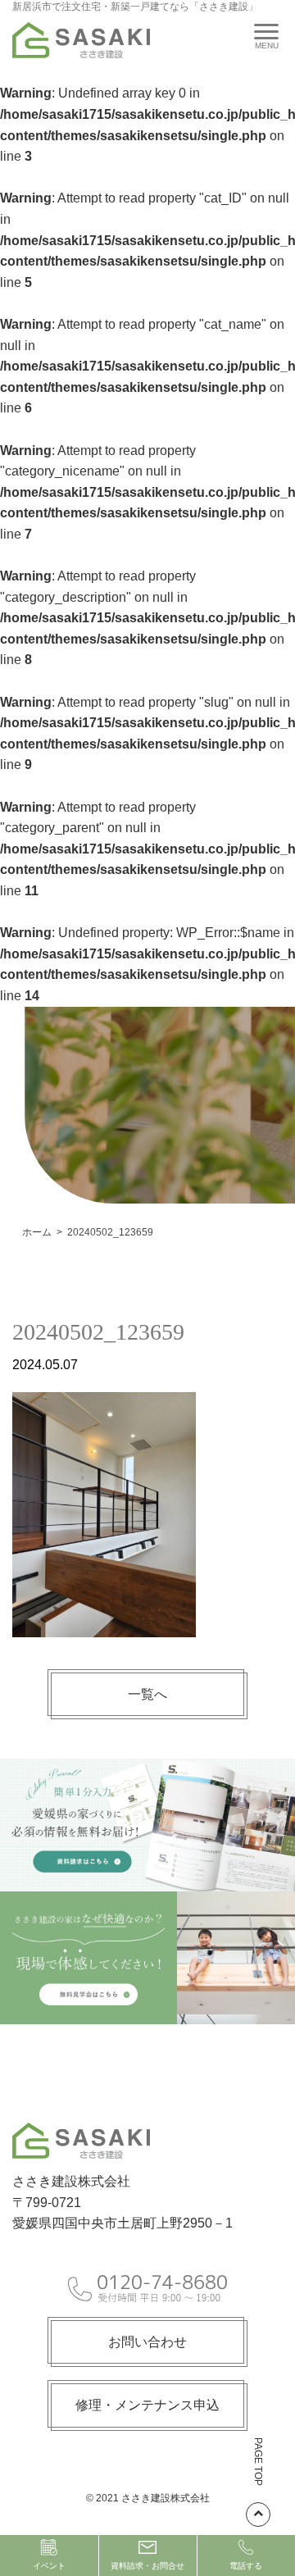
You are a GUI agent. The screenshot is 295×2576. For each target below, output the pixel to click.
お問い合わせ (147, 2342)
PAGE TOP (258, 2462)
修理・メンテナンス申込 (147, 2405)
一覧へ (147, 1694)
